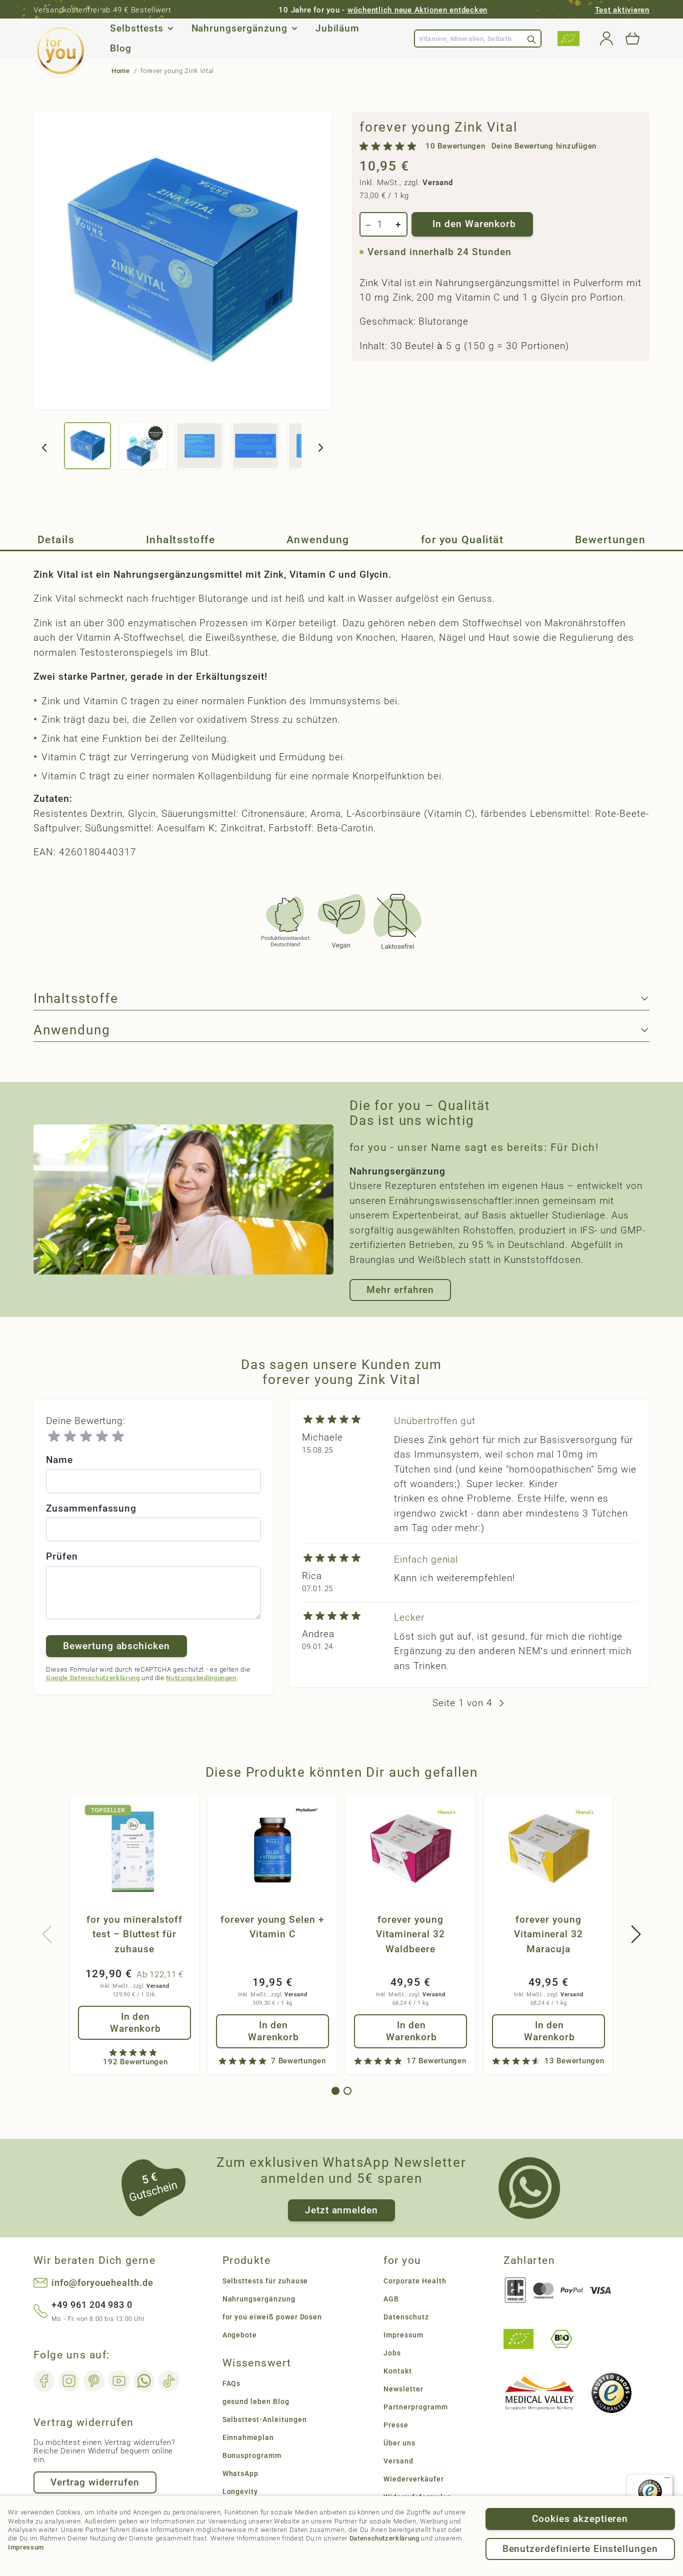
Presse (396, 2425)
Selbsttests (136, 29)
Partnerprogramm (415, 2407)
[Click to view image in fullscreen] (182, 261)
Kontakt (398, 2371)
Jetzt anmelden (341, 2210)
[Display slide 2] (347, 2091)
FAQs (232, 2383)
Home (121, 71)
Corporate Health (415, 2281)
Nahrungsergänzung (239, 29)
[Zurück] (44, 448)
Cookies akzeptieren (580, 2519)
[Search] (531, 39)
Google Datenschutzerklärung (93, 1678)
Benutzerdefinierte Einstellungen (580, 2549)
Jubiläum (338, 29)
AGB (391, 2299)
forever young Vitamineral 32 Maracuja (548, 1934)
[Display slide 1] (335, 2091)
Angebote (240, 2335)
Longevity (240, 2491)
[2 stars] (70, 1437)
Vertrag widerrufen (95, 2482)
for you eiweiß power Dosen (272, 2317)
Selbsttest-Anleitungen (265, 2419)
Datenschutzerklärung (384, 2538)
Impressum (26, 2547)
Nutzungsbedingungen (201, 1678)
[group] (478, 147)
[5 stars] (118, 1437)
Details (56, 540)
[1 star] (54, 1437)
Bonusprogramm (252, 2455)
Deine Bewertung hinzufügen (544, 146)
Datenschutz (406, 2317)
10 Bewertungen (455, 146)
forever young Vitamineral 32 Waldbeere (410, 1934)
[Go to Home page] (61, 51)
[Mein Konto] (606, 39)
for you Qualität (462, 540)
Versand (437, 183)
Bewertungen (610, 540)
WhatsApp (241, 2473)
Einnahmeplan (248, 2437)
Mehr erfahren (400, 1290)
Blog (121, 49)
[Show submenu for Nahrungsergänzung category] (294, 29)
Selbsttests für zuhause (265, 2281)
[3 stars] (86, 1437)
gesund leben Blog (256, 2401)
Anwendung (318, 540)
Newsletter (403, 2389)
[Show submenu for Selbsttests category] (170, 29)
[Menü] (667, 2480)
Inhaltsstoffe (180, 540)
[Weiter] (320, 448)
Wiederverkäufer (413, 2479)
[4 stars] (102, 1437)
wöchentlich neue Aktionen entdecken (417, 10)
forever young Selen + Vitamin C (272, 1927)
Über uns (399, 2443)
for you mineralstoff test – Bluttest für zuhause (134, 1934)
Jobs (392, 2353)
